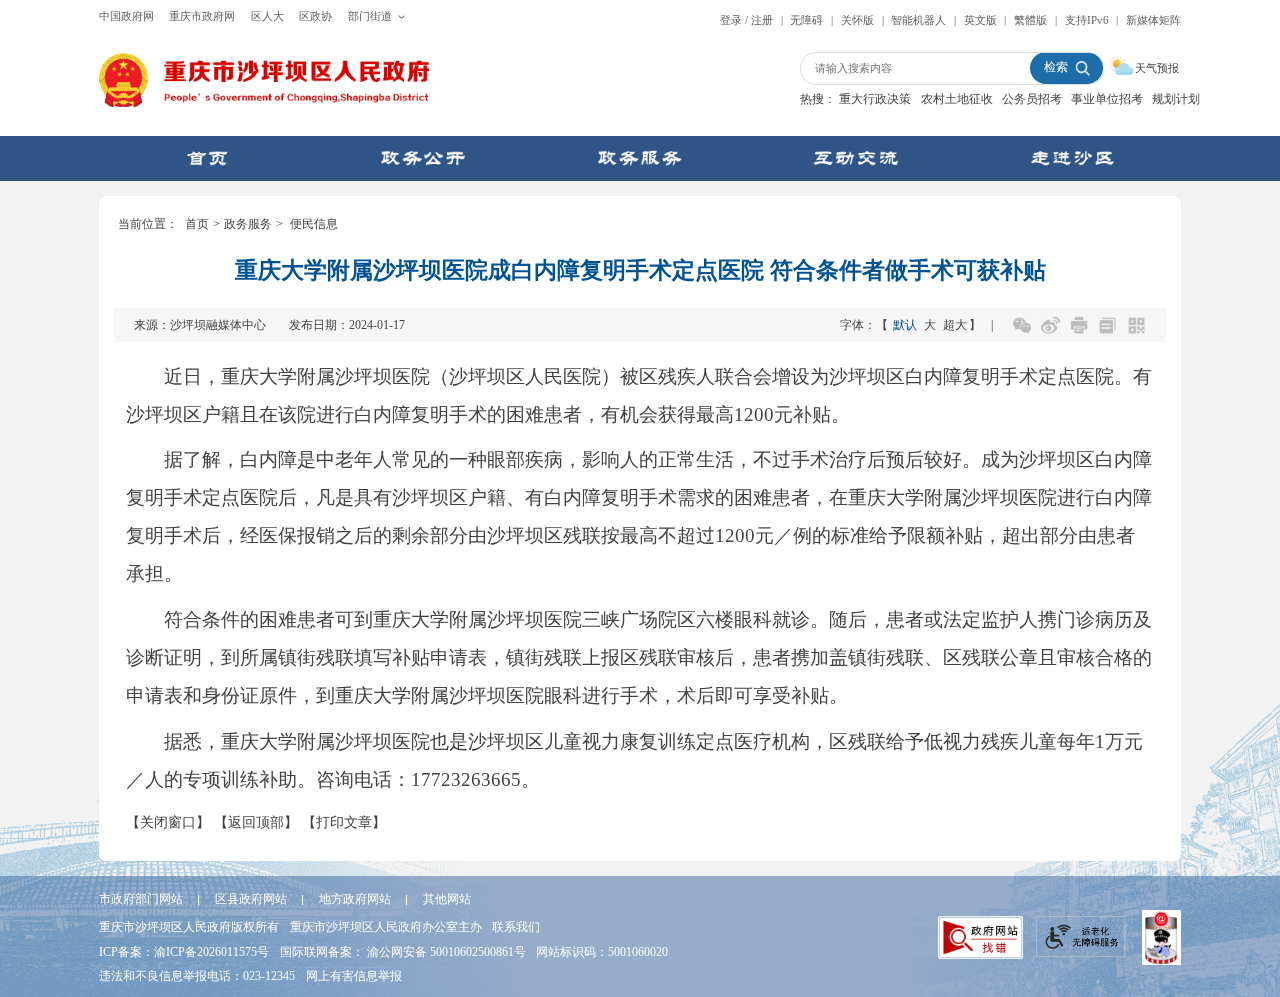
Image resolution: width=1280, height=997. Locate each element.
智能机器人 (918, 20)
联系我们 (516, 927)
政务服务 (248, 224)
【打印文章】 (344, 822)
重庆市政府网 (202, 16)
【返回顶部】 (256, 822)
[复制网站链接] (1107, 325)
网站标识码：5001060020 (602, 952)
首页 (197, 224)
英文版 (980, 20)
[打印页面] (1079, 325)
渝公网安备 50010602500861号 (446, 952)
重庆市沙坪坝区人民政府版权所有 (189, 927)
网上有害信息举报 (354, 976)
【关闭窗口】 (168, 822)
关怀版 (857, 20)
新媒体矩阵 (1153, 20)
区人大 (267, 16)
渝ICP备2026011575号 (211, 952)
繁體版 (1030, 20)
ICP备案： (184, 952)
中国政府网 (126, 16)
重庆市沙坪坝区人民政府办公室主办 (386, 927)
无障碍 (806, 20)
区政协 (315, 16)
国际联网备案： (403, 952)
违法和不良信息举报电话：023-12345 (197, 976)
